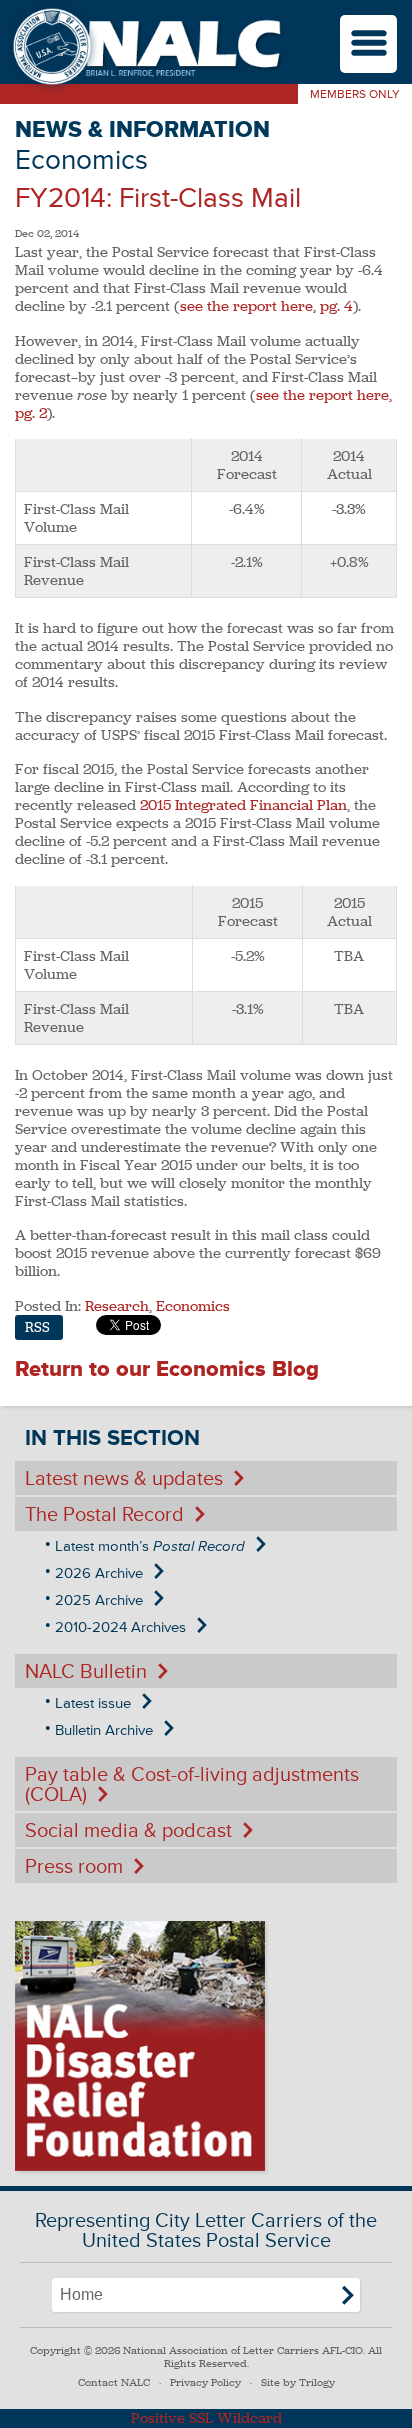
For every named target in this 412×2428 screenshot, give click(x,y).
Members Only (355, 94)
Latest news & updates (124, 1479)
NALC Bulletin (86, 1672)
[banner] (145, 48)
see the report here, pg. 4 (266, 306)
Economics (193, 1306)
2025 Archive (99, 1600)
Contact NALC (114, 2382)
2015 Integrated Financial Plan (243, 805)
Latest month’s (150, 1546)
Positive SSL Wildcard (206, 2418)
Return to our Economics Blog (167, 1369)
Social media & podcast (128, 1831)
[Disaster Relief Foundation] (140, 2046)
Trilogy (317, 2382)
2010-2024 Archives (120, 1627)
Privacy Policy (205, 2382)
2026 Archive (99, 1573)
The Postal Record (104, 1515)
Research (117, 1306)
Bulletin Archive (104, 1730)
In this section (112, 1438)
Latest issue (93, 1703)
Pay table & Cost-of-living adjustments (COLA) (192, 1785)
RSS (37, 1327)
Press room (74, 1867)
